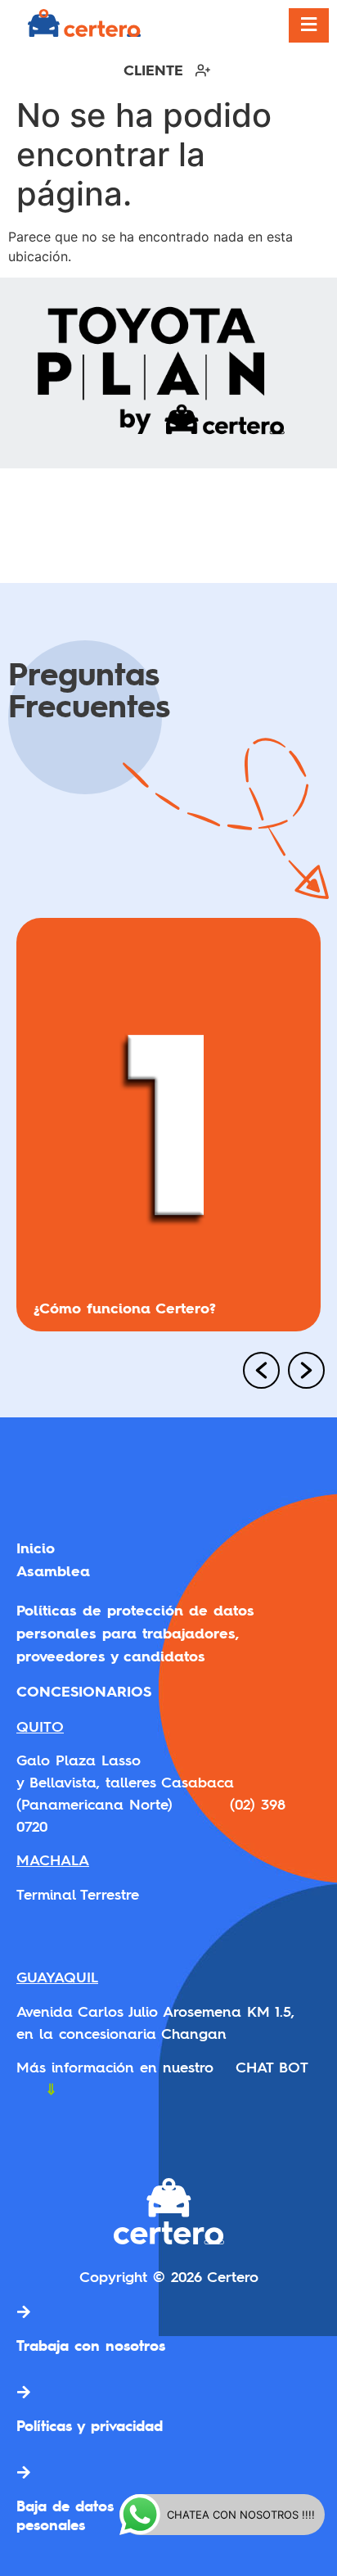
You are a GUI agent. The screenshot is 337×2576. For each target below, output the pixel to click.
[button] (255, 1372)
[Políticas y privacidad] (24, 2392)
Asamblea (53, 1571)
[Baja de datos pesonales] (24, 2472)
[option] (168, 1131)
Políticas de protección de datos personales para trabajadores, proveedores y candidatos (135, 1633)
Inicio (36, 1548)
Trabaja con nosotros (91, 2345)
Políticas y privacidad (90, 2425)
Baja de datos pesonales (65, 2515)
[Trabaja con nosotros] (24, 2312)
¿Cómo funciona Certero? (125, 1308)
